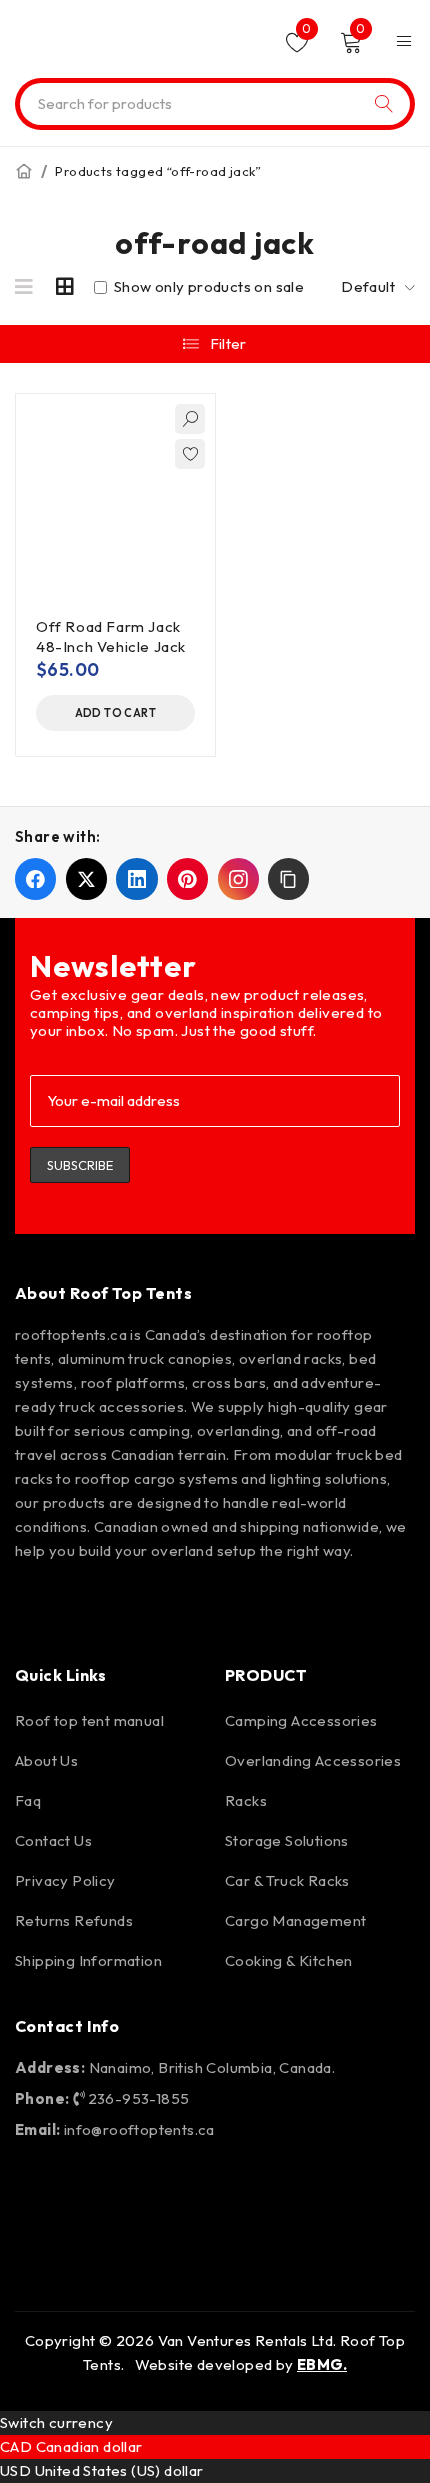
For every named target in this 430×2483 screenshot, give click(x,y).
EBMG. (322, 2364)
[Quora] (384, 1605)
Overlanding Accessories (313, 1760)
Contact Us (53, 1840)
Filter (228, 343)
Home (24, 171)
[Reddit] (270, 1605)
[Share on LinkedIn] (136, 878)
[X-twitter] (212, 1605)
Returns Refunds (74, 1920)
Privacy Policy (65, 1880)
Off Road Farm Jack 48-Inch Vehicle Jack (111, 636)
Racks (246, 1800)
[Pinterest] (155, 1605)
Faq (28, 1800)
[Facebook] (40, 1605)
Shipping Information (88, 1960)
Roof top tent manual (89, 1720)
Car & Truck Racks (287, 1880)
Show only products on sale (207, 287)
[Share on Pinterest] (187, 878)
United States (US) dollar (119, 2470)
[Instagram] (97, 1605)
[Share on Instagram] (238, 878)
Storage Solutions (287, 1840)
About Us (46, 1760)
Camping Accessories (301, 1720)
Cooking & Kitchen (289, 1960)
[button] (115, 713)
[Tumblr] (327, 1605)
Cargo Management (295, 1920)
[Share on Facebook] (35, 878)
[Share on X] (86, 878)
